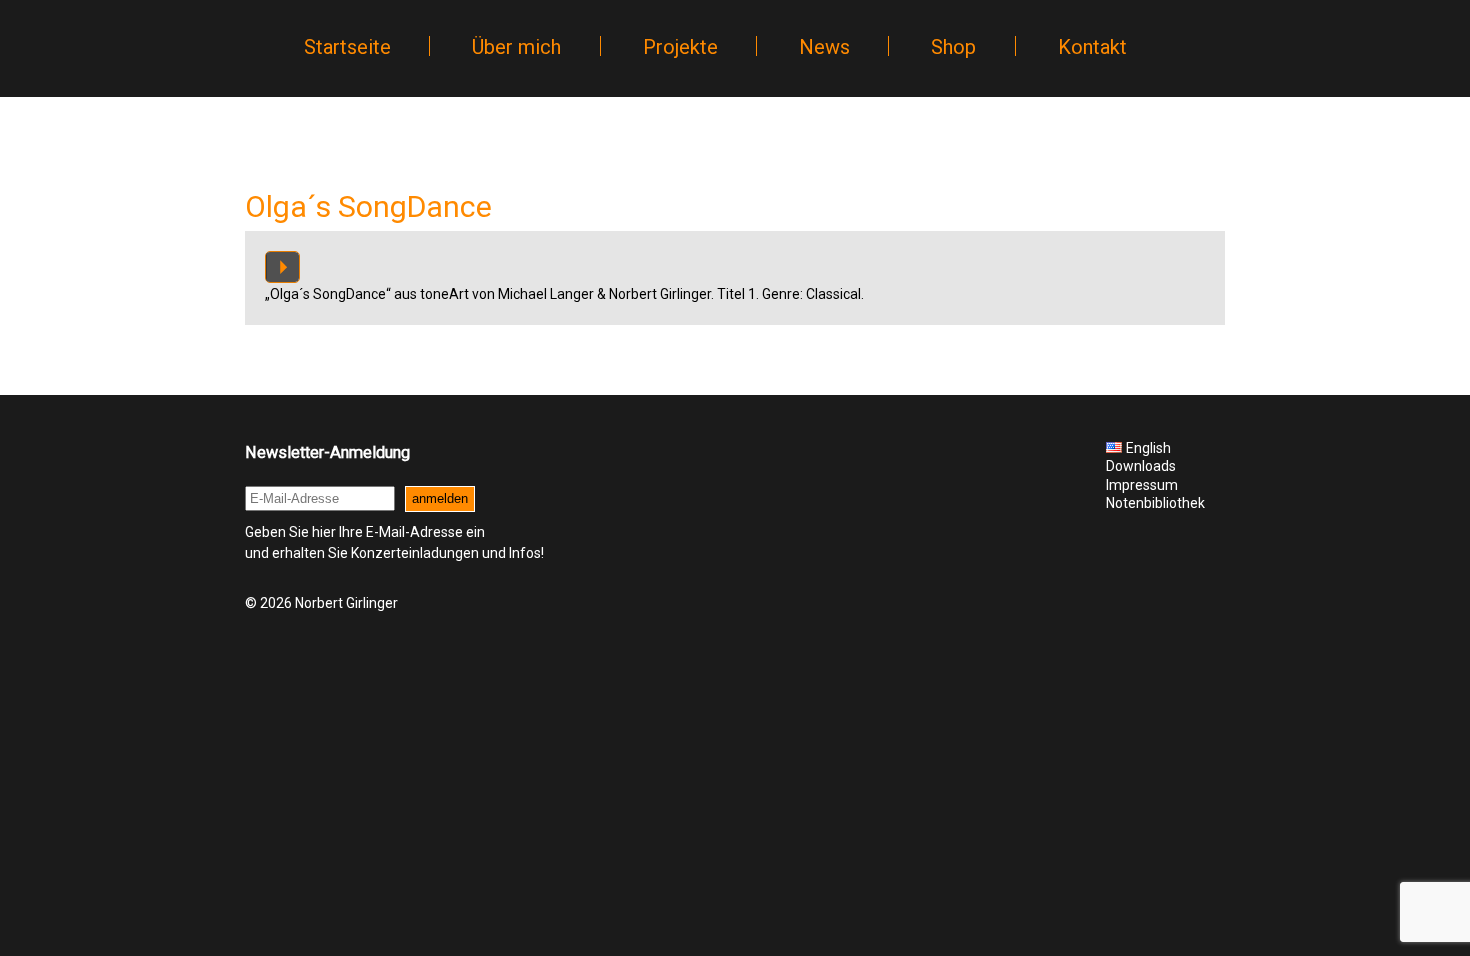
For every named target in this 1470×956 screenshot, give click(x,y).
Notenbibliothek (1155, 503)
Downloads (1141, 466)
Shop (953, 47)
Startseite (347, 47)
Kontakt (1092, 47)
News (824, 47)
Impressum (1142, 485)
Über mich (516, 47)
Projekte (680, 47)
